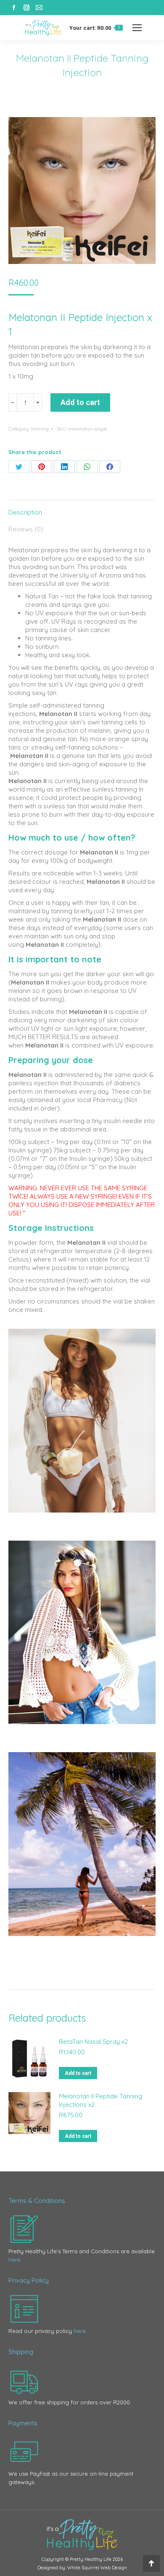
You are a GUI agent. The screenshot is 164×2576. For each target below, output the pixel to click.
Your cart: (95, 28)
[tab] (82, 508)
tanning (40, 429)
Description (25, 512)
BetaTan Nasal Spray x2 (93, 2042)
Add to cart (80, 402)
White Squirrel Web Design (97, 2568)
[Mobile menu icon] (137, 28)
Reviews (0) (26, 529)
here (15, 2260)
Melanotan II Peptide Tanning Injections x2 (101, 2100)
